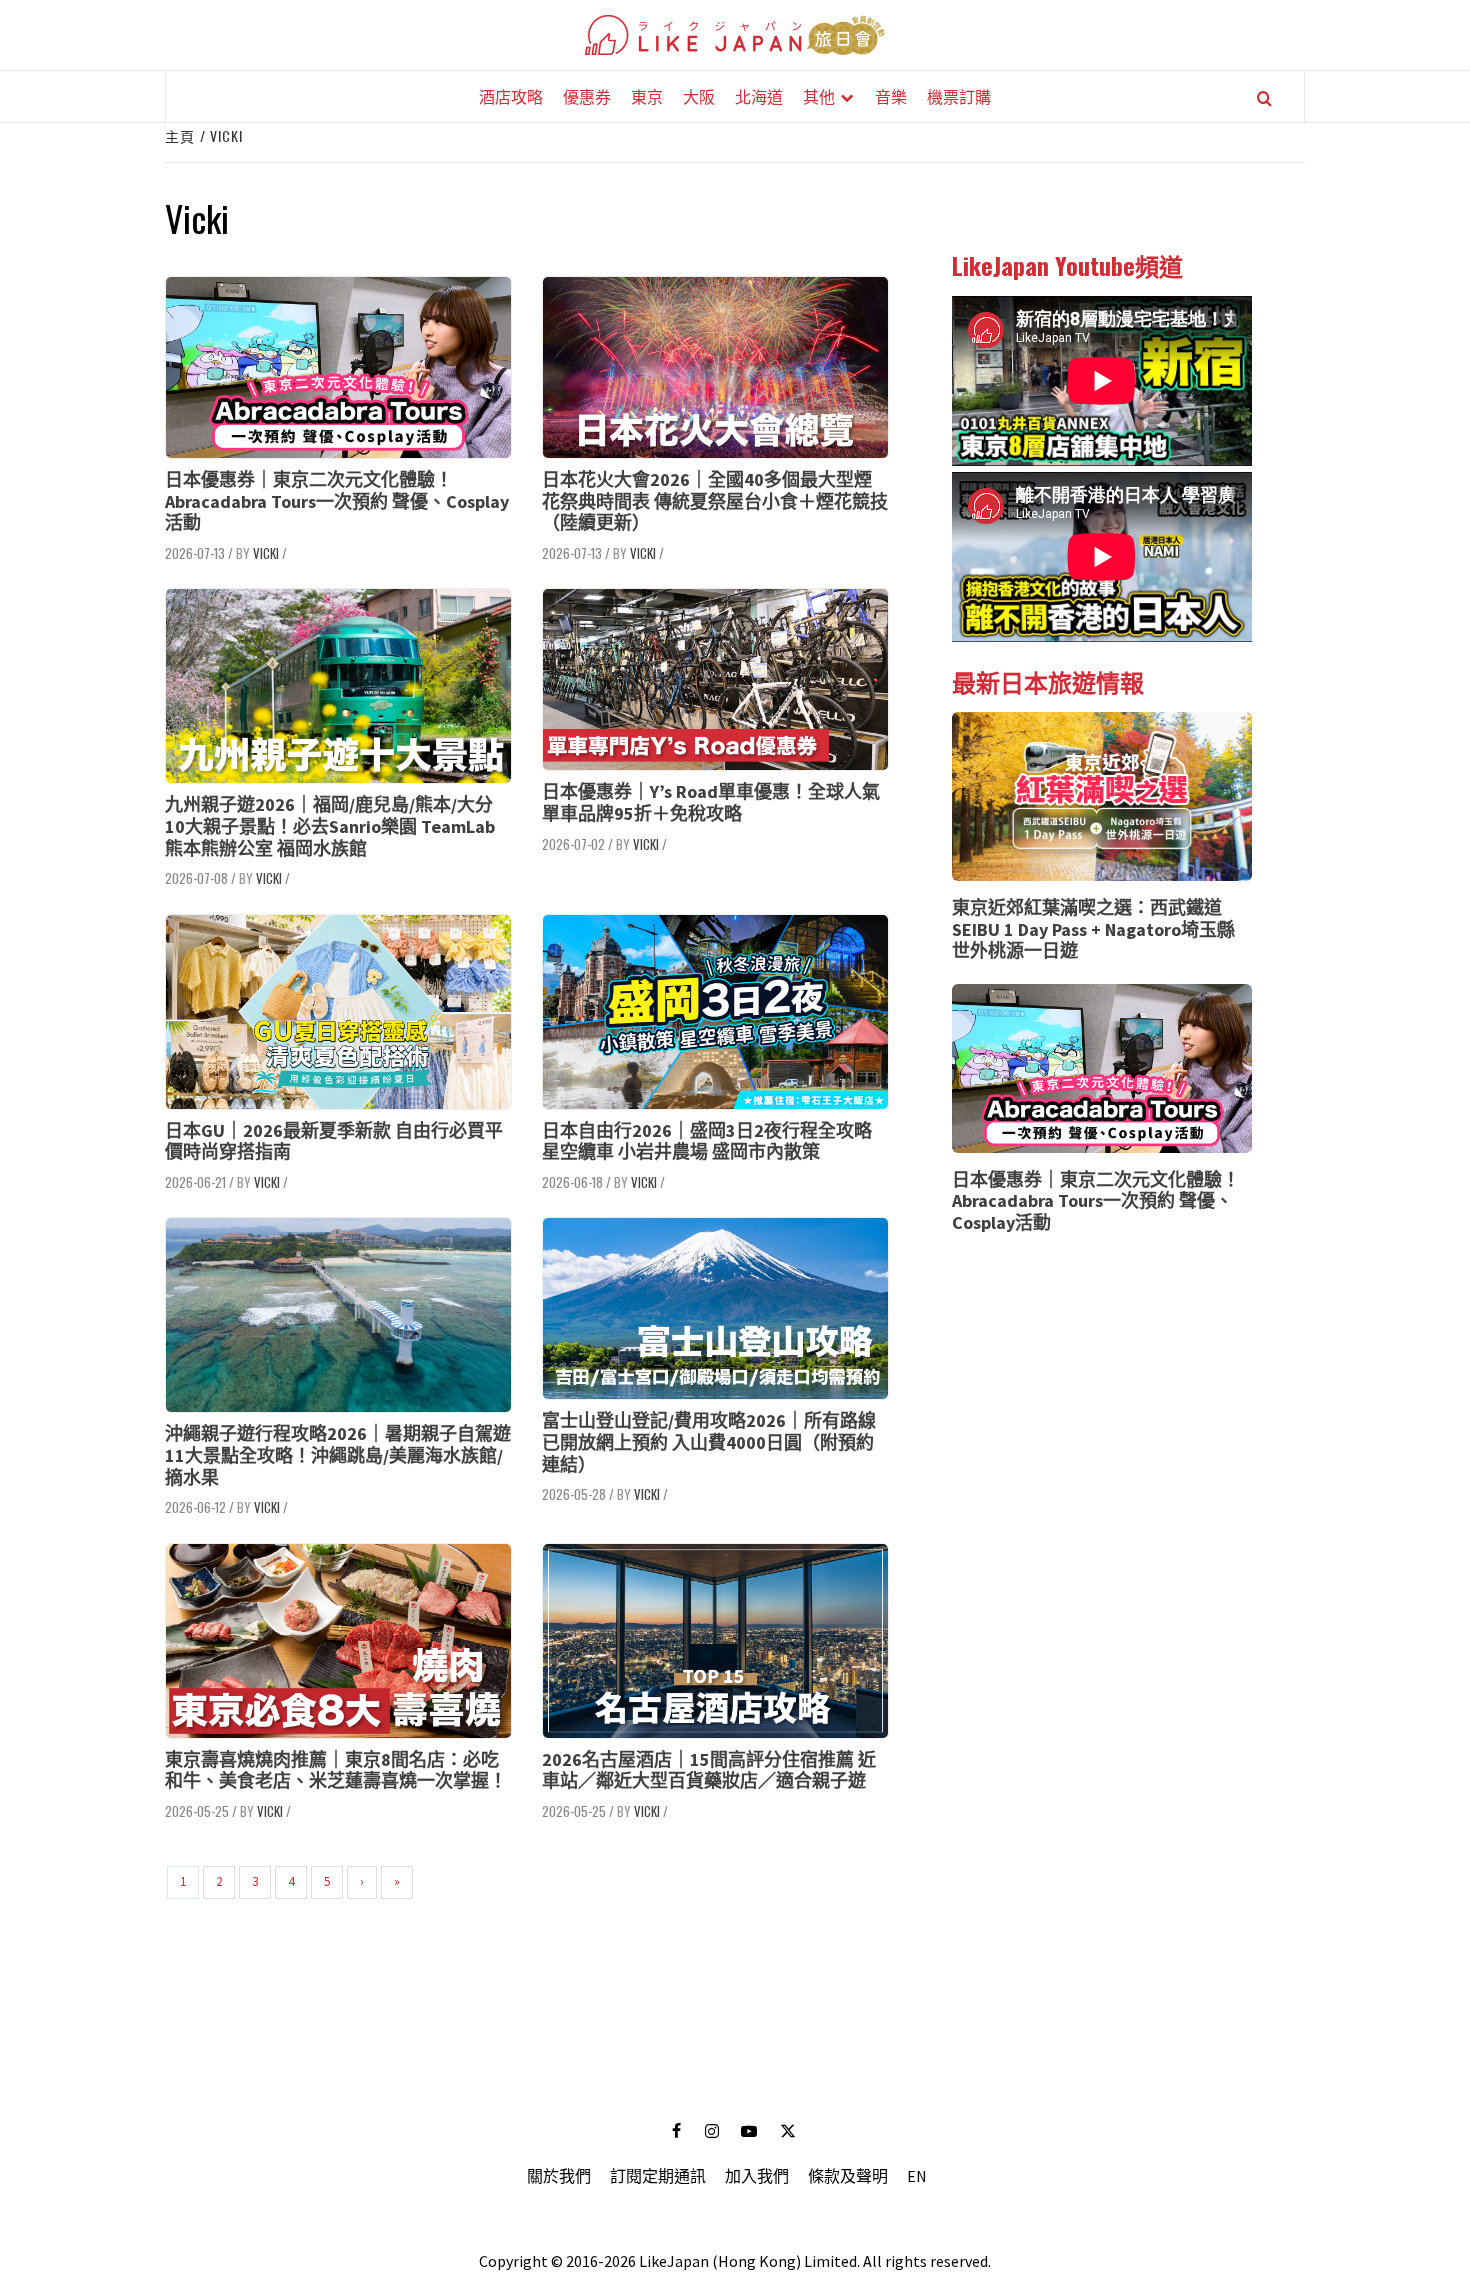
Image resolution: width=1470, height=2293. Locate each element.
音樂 (891, 96)
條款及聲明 (848, 2176)
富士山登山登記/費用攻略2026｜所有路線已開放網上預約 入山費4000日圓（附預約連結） (709, 1442)
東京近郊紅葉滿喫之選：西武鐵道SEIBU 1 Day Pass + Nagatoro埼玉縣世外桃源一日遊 (1093, 929)
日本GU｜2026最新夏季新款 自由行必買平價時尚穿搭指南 (334, 1141)
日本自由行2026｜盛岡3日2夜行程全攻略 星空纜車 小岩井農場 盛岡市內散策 (707, 1141)
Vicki (266, 553)
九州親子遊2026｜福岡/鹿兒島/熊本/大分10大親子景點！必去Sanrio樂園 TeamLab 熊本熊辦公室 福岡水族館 (330, 826)
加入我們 (757, 2176)
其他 (819, 96)
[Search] (1264, 98)
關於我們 (559, 2176)
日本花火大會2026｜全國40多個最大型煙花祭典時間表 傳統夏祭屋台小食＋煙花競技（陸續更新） (715, 501)
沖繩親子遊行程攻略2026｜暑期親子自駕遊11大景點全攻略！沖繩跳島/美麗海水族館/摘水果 (338, 1455)
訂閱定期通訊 (658, 2176)
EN (917, 2176)
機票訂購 (959, 96)
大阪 (699, 96)
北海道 (759, 96)
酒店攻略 (511, 96)
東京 (647, 96)
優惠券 (587, 96)
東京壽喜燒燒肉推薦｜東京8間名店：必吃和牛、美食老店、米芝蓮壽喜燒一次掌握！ (336, 1770)
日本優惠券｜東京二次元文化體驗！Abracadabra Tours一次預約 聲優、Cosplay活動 (337, 501)
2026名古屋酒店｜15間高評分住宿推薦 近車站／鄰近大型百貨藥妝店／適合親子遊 (709, 1770)
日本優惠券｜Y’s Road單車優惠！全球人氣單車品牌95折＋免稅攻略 (711, 802)
